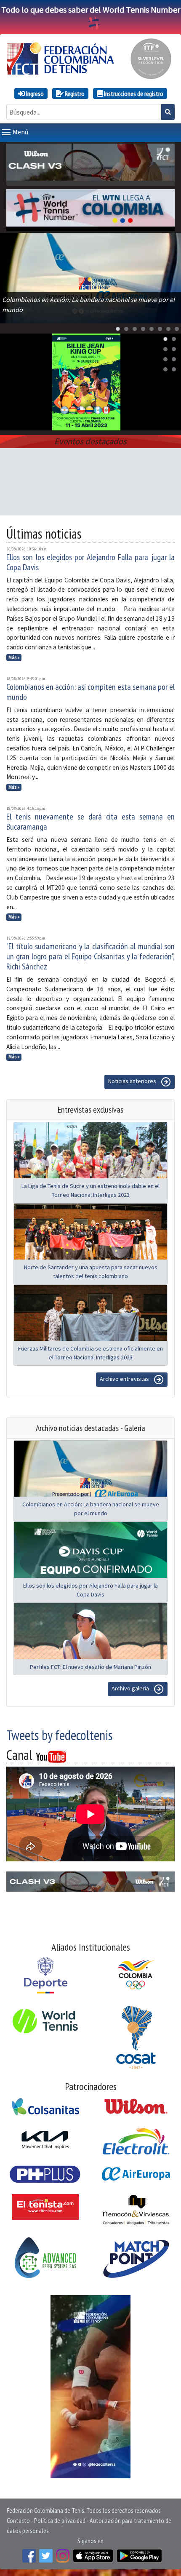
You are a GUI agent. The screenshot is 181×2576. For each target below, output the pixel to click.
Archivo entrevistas (125, 1379)
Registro (74, 93)
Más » (14, 657)
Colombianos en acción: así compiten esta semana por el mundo (90, 692)
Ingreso (34, 93)
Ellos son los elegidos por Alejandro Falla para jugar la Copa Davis (90, 562)
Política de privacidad (60, 2520)
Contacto (18, 2520)
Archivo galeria (131, 1689)
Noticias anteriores (133, 1081)
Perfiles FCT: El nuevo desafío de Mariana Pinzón (90, 1667)
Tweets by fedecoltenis (59, 1735)
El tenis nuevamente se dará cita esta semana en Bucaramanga (90, 822)
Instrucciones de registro (133, 93)
